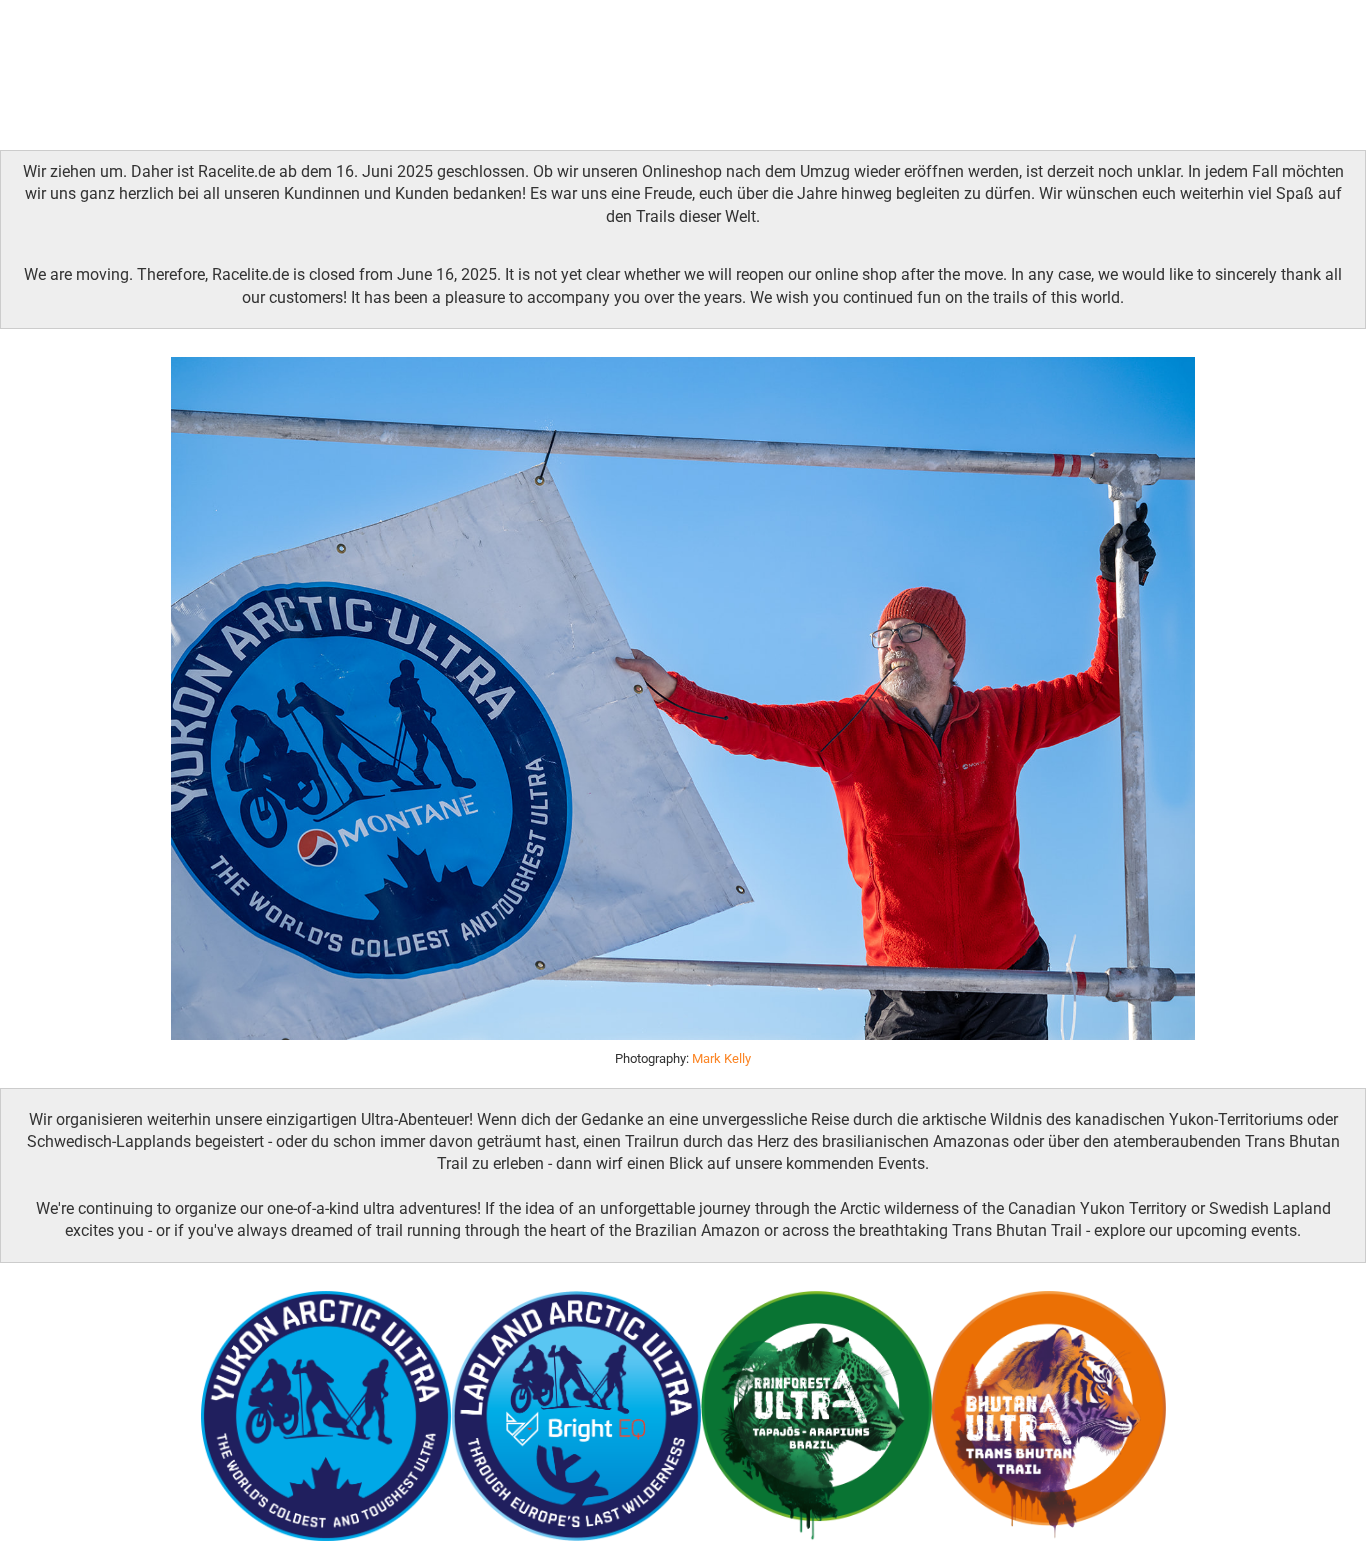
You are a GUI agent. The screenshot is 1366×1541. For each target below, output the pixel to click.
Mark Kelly (721, 1058)
